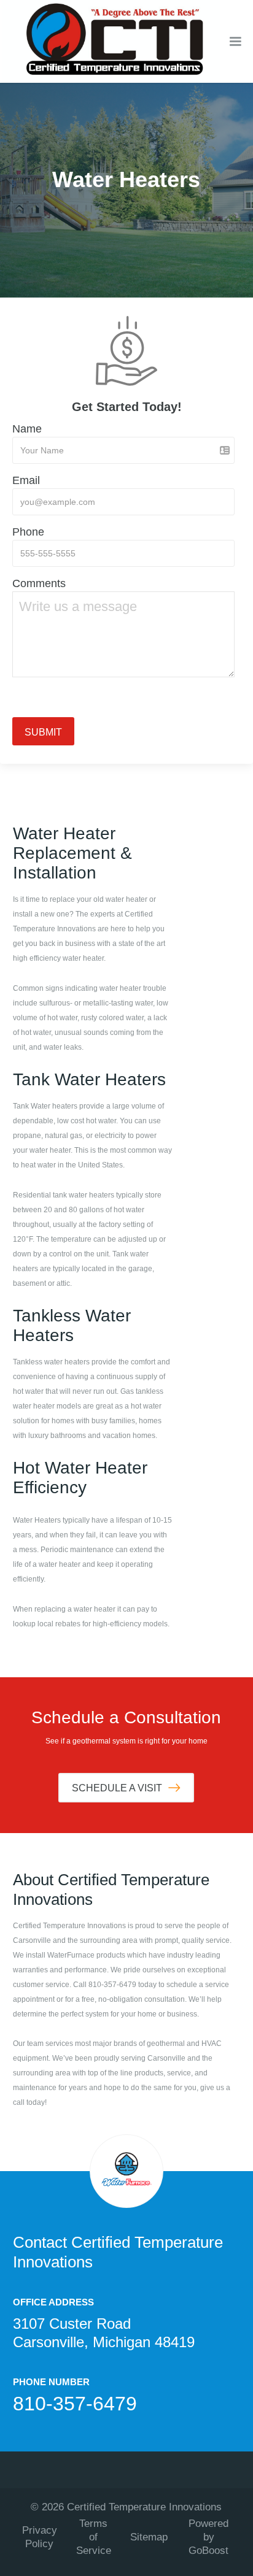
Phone (28, 532)
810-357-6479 (75, 2404)
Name (27, 429)
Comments (39, 583)
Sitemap (149, 2537)
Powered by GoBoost (208, 2537)
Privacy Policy (40, 2537)
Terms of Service (94, 2537)
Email (26, 480)
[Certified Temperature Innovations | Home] (111, 41)
